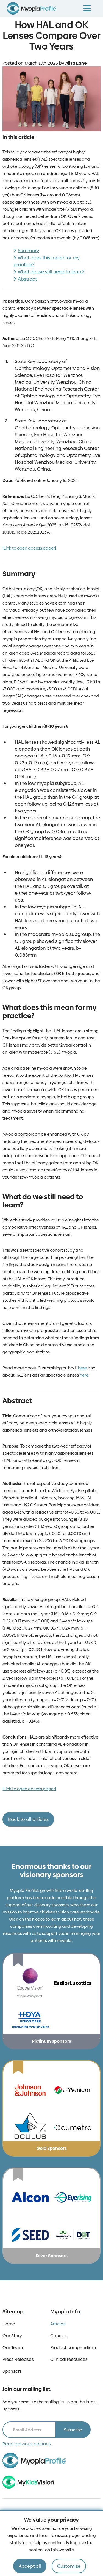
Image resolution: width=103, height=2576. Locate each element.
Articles (58, 2324)
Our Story (12, 2336)
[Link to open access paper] (29, 548)
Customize (69, 2566)
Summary (28, 251)
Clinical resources (69, 2359)
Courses (59, 2336)
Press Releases (18, 2359)
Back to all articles (28, 1819)
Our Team (13, 2348)
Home (9, 2324)
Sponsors (12, 2371)
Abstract (27, 279)
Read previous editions (27, 2444)
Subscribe (73, 2430)
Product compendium (73, 2348)
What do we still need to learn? (51, 272)
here (82, 1368)
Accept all (30, 2566)
